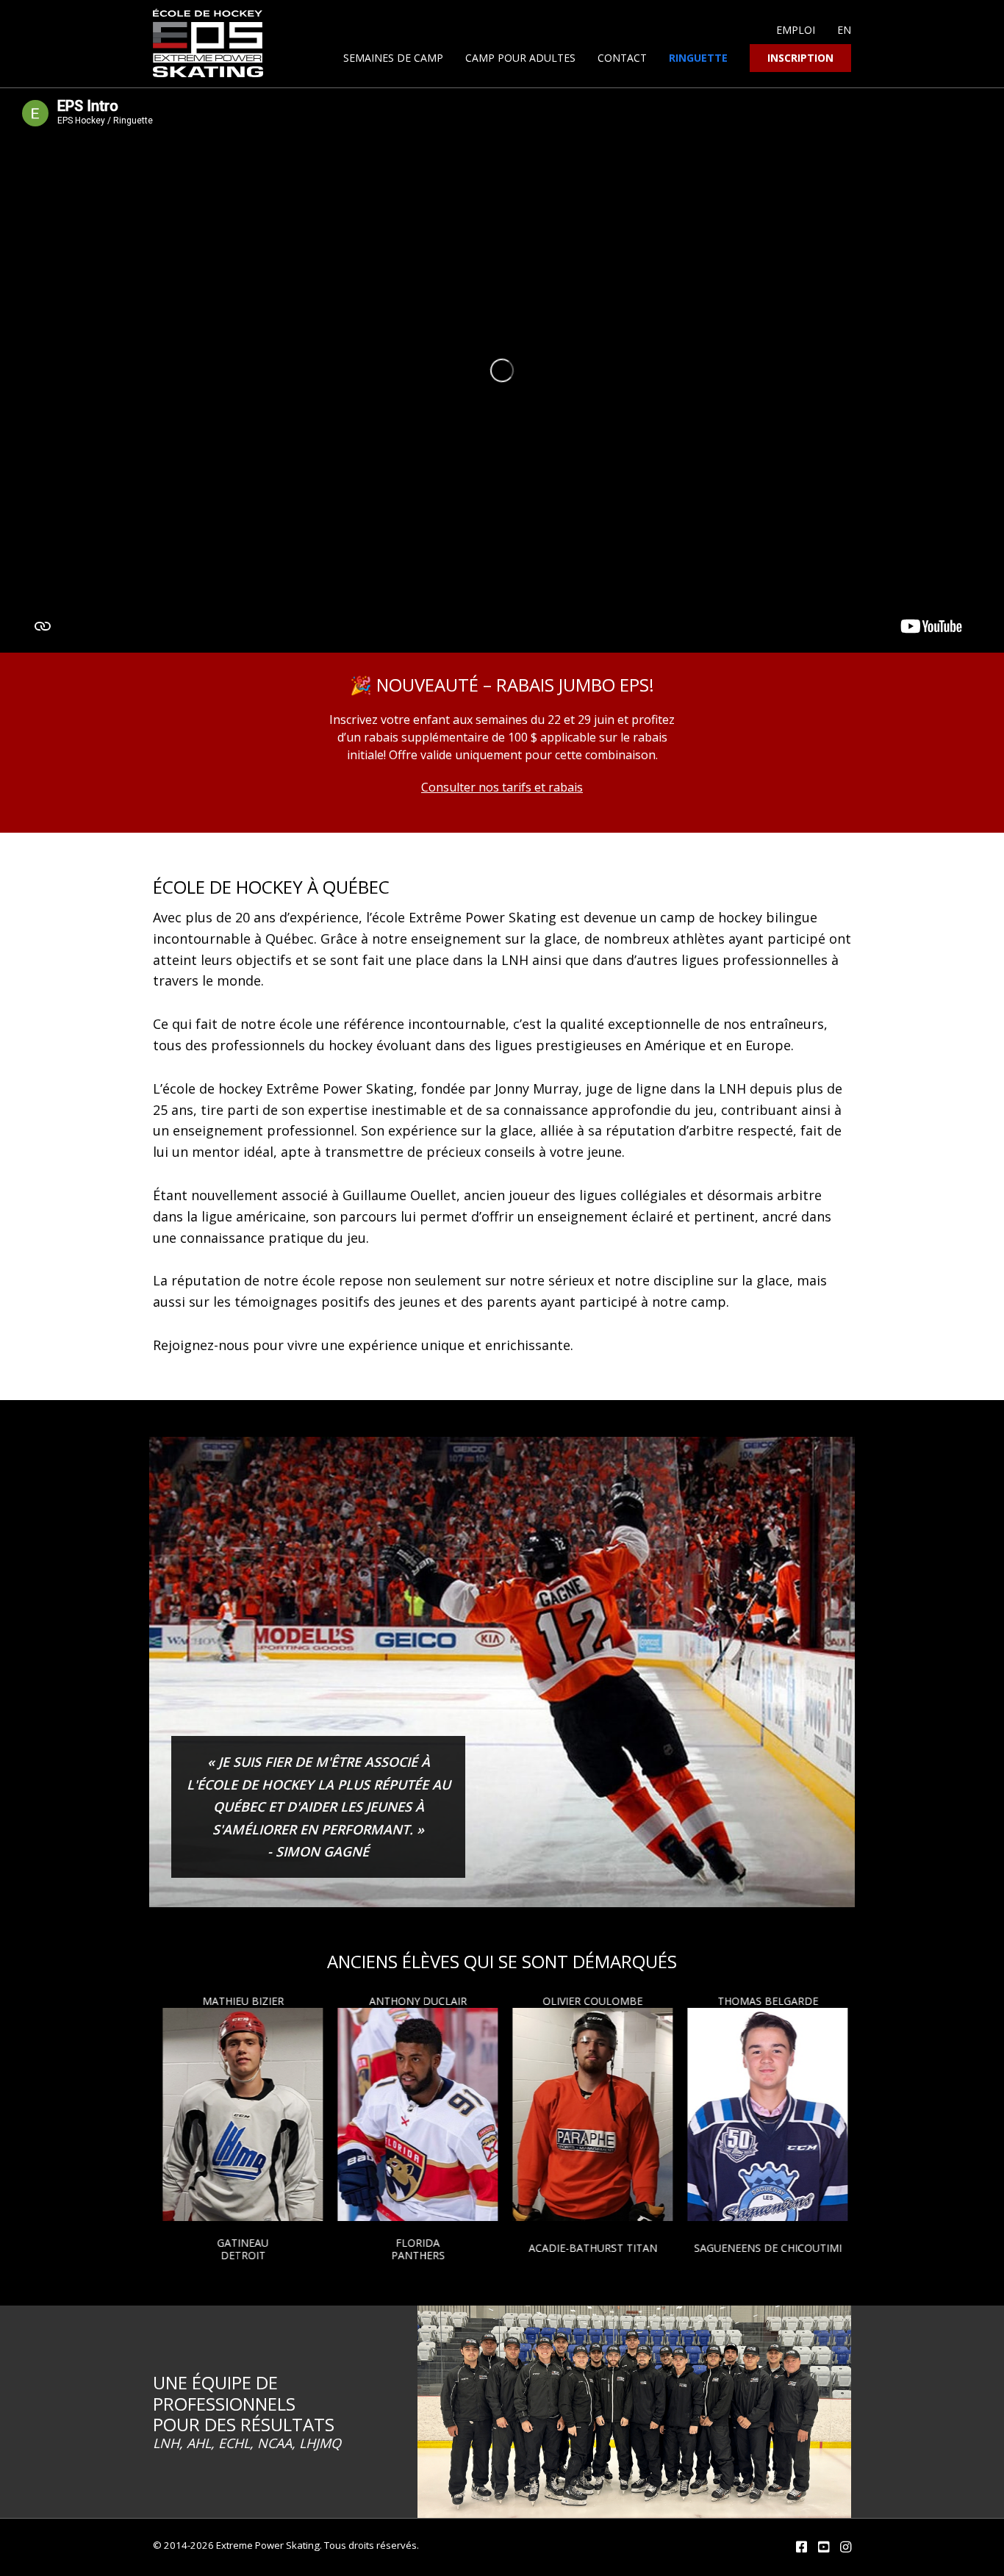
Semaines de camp (393, 58)
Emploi (796, 30)
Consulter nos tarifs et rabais (502, 787)
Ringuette (698, 58)
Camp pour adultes (520, 58)
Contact (622, 58)
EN (844, 30)
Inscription (800, 58)
